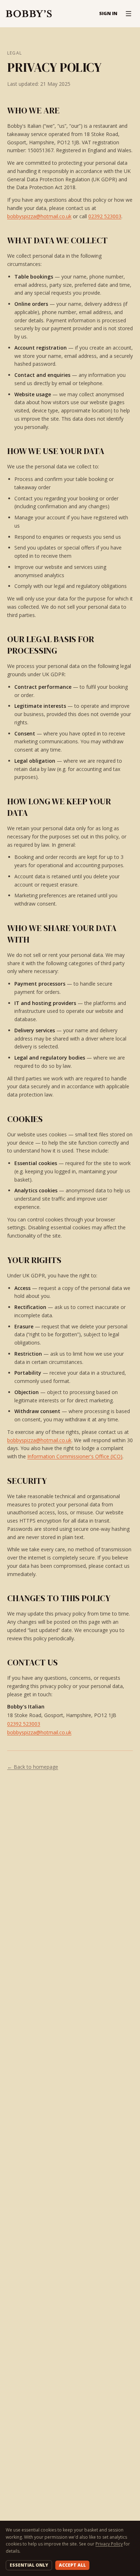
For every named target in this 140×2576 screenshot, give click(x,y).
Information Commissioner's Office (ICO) (75, 1456)
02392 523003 (105, 216)
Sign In (108, 13)
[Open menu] (129, 14)
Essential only (29, 2565)
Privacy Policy (109, 2544)
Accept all (72, 2565)
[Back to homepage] (29, 14)
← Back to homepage (33, 1767)
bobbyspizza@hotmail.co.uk (39, 216)
